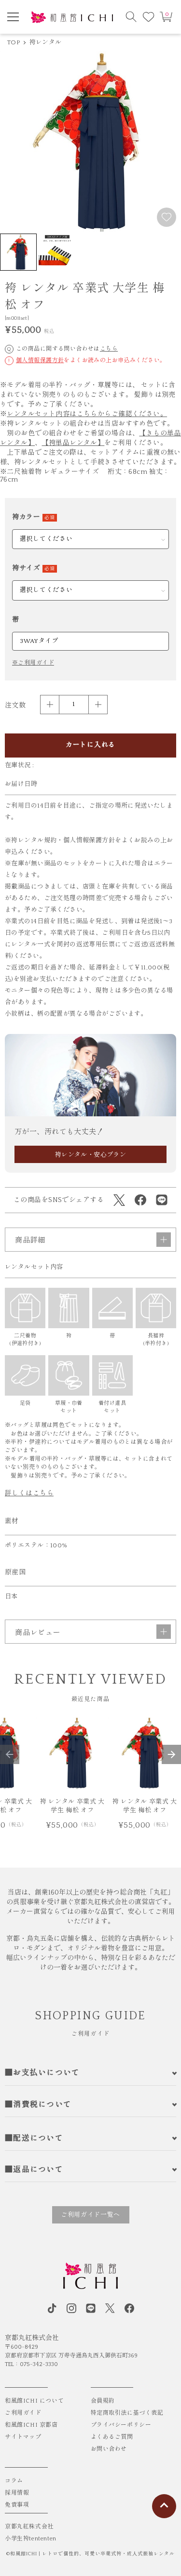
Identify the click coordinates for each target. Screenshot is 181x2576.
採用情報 (17, 2493)
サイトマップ (23, 2437)
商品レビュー (38, 1633)
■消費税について (38, 2105)
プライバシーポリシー (121, 2425)
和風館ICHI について (34, 2401)
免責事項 (17, 2505)
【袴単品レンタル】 (73, 443)
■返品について (34, 2170)
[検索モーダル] (131, 17)
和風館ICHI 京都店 (31, 2425)
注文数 (15, 706)
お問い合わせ (109, 2449)
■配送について (34, 2138)
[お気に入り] (149, 17)
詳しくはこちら (29, 1493)
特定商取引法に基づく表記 (127, 2413)
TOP (14, 42)
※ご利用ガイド (33, 663)
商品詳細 (30, 1240)
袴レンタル (45, 42)
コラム (14, 2481)
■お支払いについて (42, 2073)
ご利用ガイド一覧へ (90, 2215)
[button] (10, 1754)
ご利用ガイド (23, 2413)
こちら (109, 349)
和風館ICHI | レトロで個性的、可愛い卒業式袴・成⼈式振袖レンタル (92, 2554)
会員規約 (103, 2401)
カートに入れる (90, 745)
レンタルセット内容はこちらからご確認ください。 (87, 414)
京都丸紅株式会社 (29, 2527)
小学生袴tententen (31, 2539)
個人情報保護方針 (40, 360)
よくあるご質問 (112, 2437)
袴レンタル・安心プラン (91, 1155)
